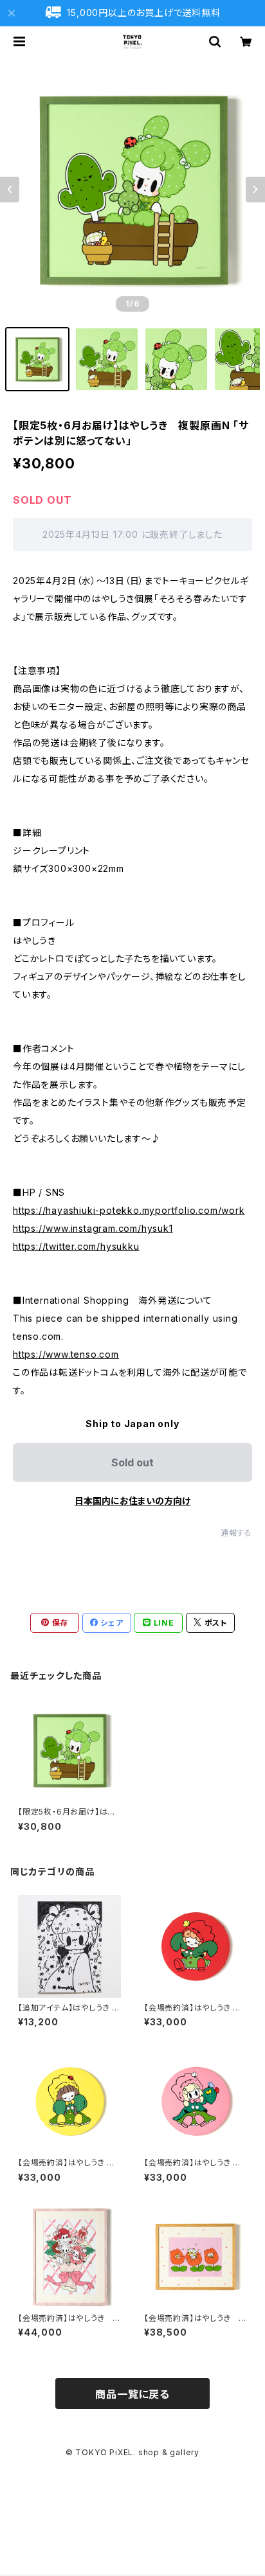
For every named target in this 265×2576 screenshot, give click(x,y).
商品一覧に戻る (132, 2394)
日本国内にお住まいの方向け (132, 1501)
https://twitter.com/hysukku (76, 1246)
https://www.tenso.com (66, 1354)
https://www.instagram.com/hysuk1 (93, 1228)
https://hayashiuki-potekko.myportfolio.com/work (129, 1210)
